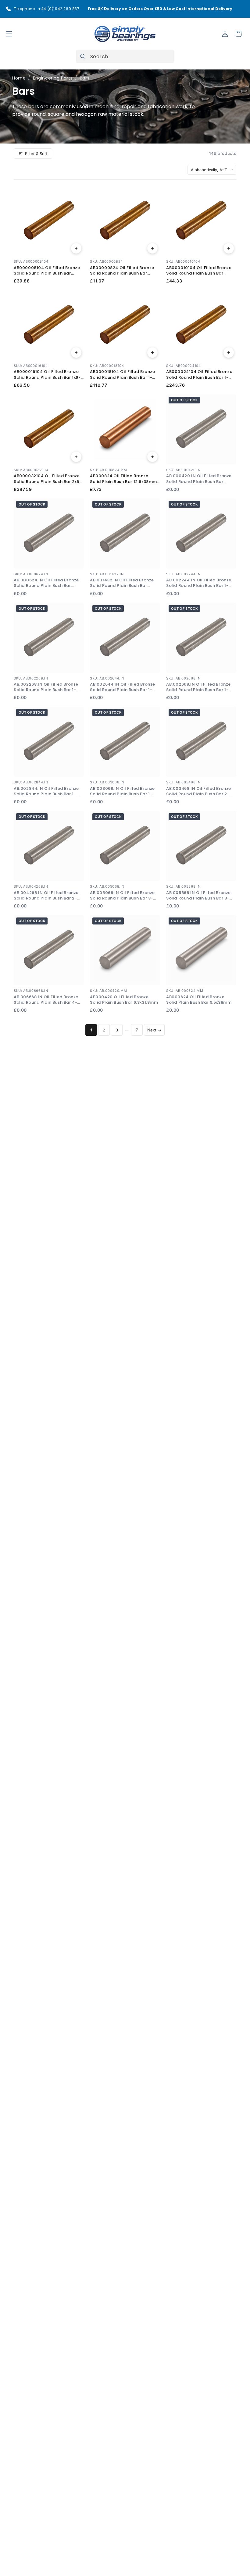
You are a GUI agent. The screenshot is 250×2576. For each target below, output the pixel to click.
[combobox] (125, 56)
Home (19, 78)
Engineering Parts (53, 78)
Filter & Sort (36, 154)
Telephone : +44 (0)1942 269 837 (47, 9)
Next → (154, 1030)
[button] (9, 34)
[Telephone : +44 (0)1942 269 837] (9, 9)
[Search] (83, 56)
